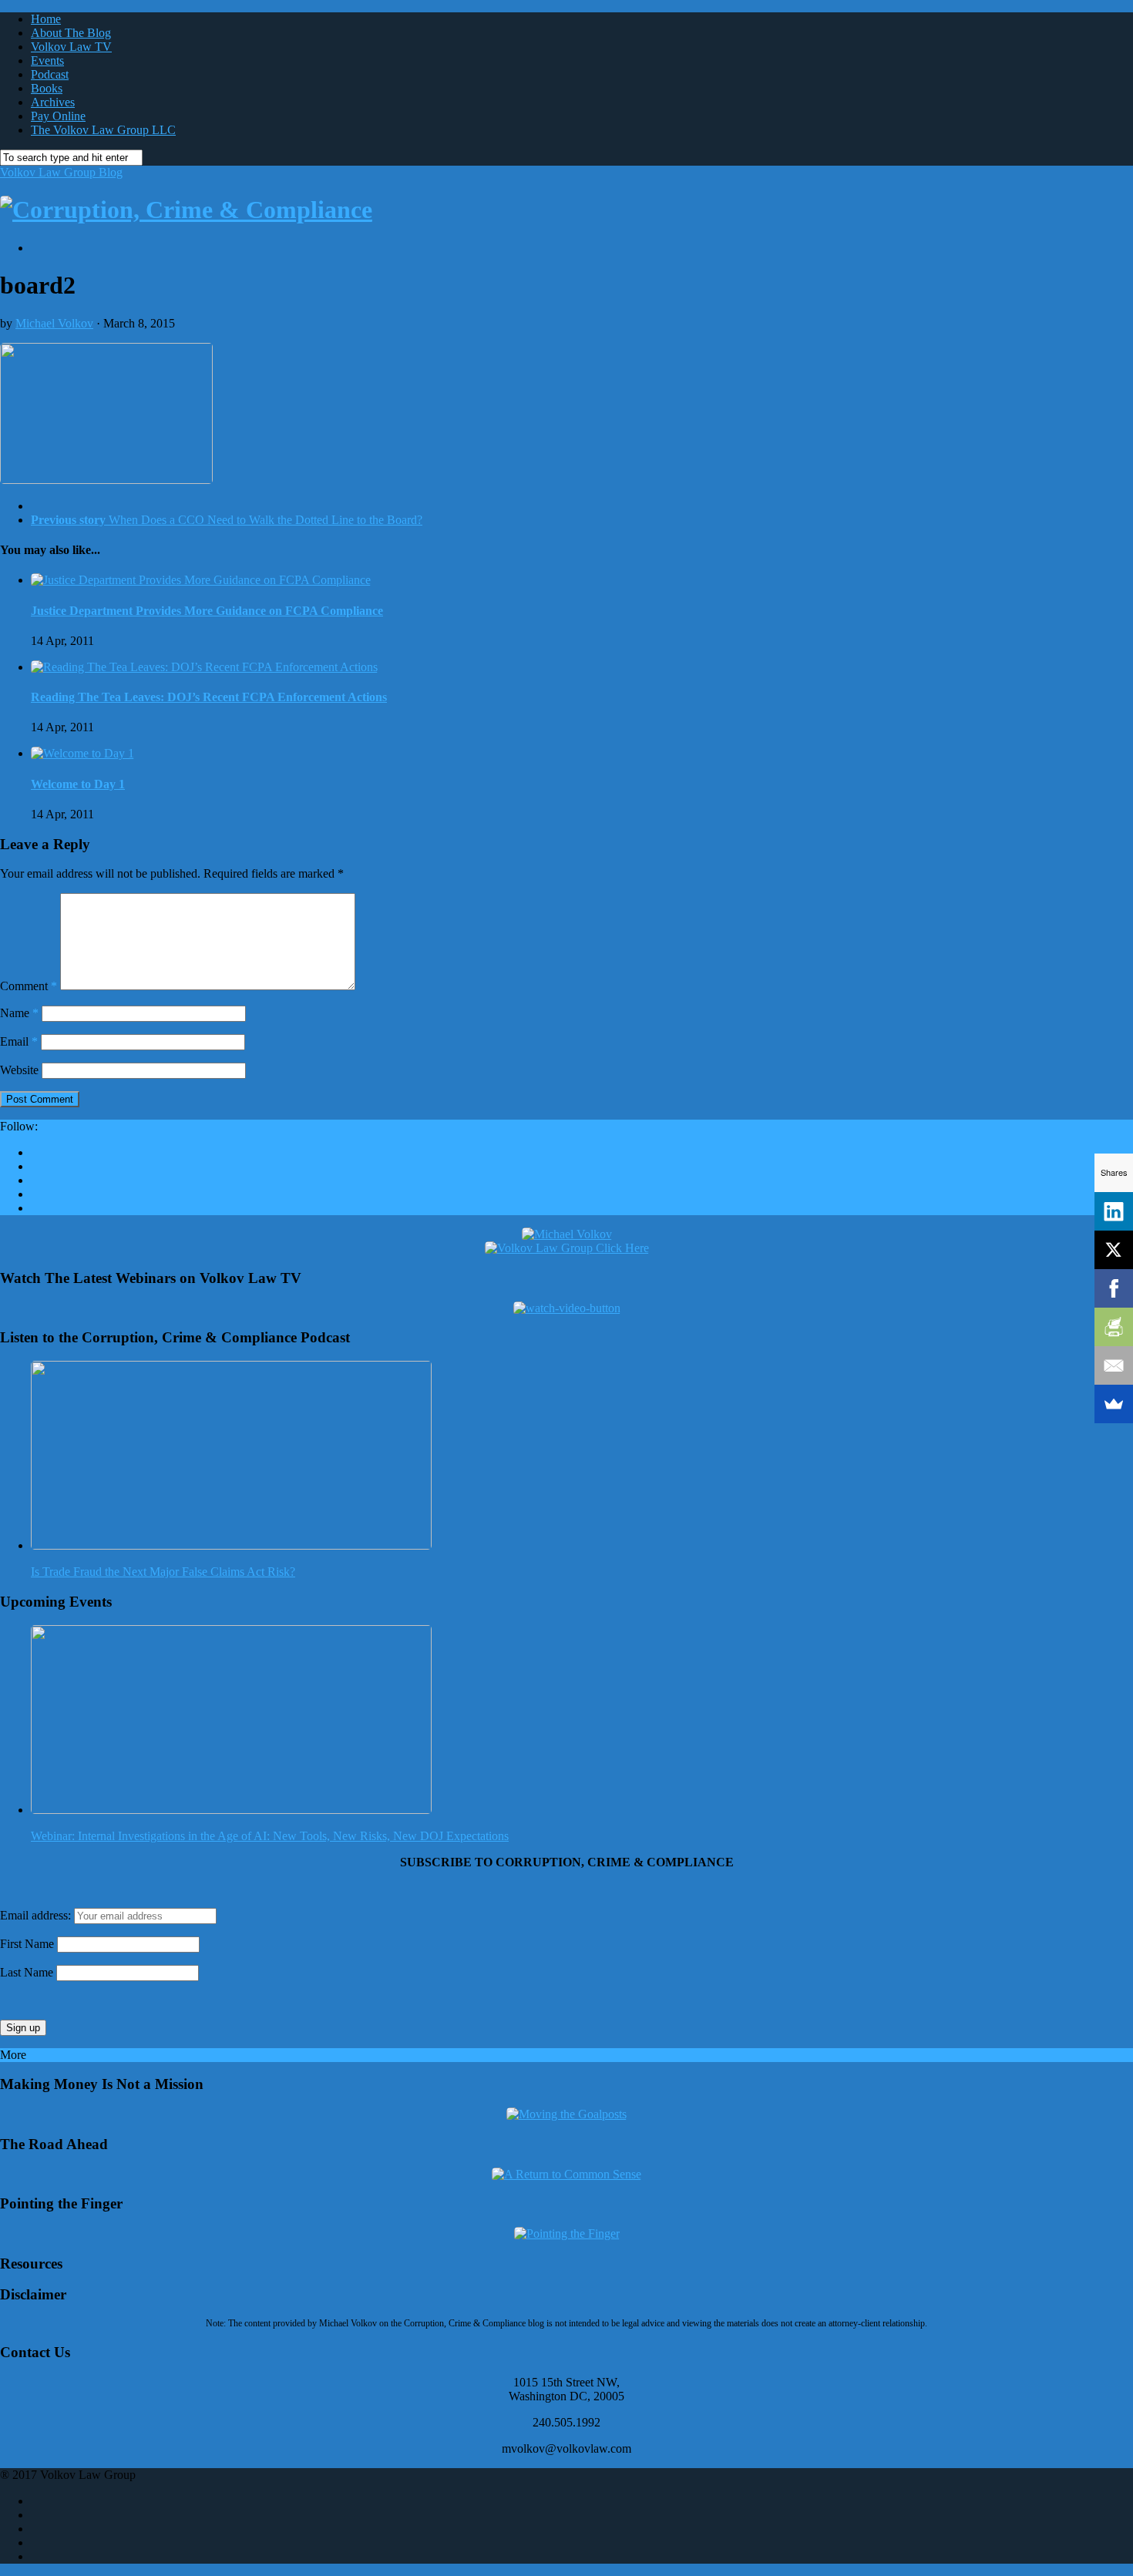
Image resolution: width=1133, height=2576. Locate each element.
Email (19, 1041)
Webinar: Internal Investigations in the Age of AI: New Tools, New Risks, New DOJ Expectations (270, 1836)
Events (47, 60)
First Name (27, 1944)
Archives (53, 102)
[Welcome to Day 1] (82, 753)
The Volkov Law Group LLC (103, 130)
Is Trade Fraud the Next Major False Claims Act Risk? (163, 1572)
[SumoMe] (1114, 1404)
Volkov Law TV (71, 47)
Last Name (27, 1972)
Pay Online (58, 116)
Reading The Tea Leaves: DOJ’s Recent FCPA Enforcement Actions (209, 697)
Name (19, 1013)
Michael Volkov (54, 323)
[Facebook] (1114, 1288)
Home (46, 19)
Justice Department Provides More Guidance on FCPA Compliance (207, 611)
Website (19, 1070)
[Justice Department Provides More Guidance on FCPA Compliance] (201, 580)
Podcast (50, 74)
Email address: (37, 1915)
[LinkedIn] (1114, 1211)
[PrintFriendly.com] (1114, 1327)
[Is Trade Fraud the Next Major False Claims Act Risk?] (231, 1545)
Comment (29, 986)
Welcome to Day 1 (78, 784)
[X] (1114, 1250)
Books (47, 88)
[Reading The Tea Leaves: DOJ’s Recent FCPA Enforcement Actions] (204, 667)
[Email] (1114, 1365)
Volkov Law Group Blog (61, 172)
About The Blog (71, 33)
